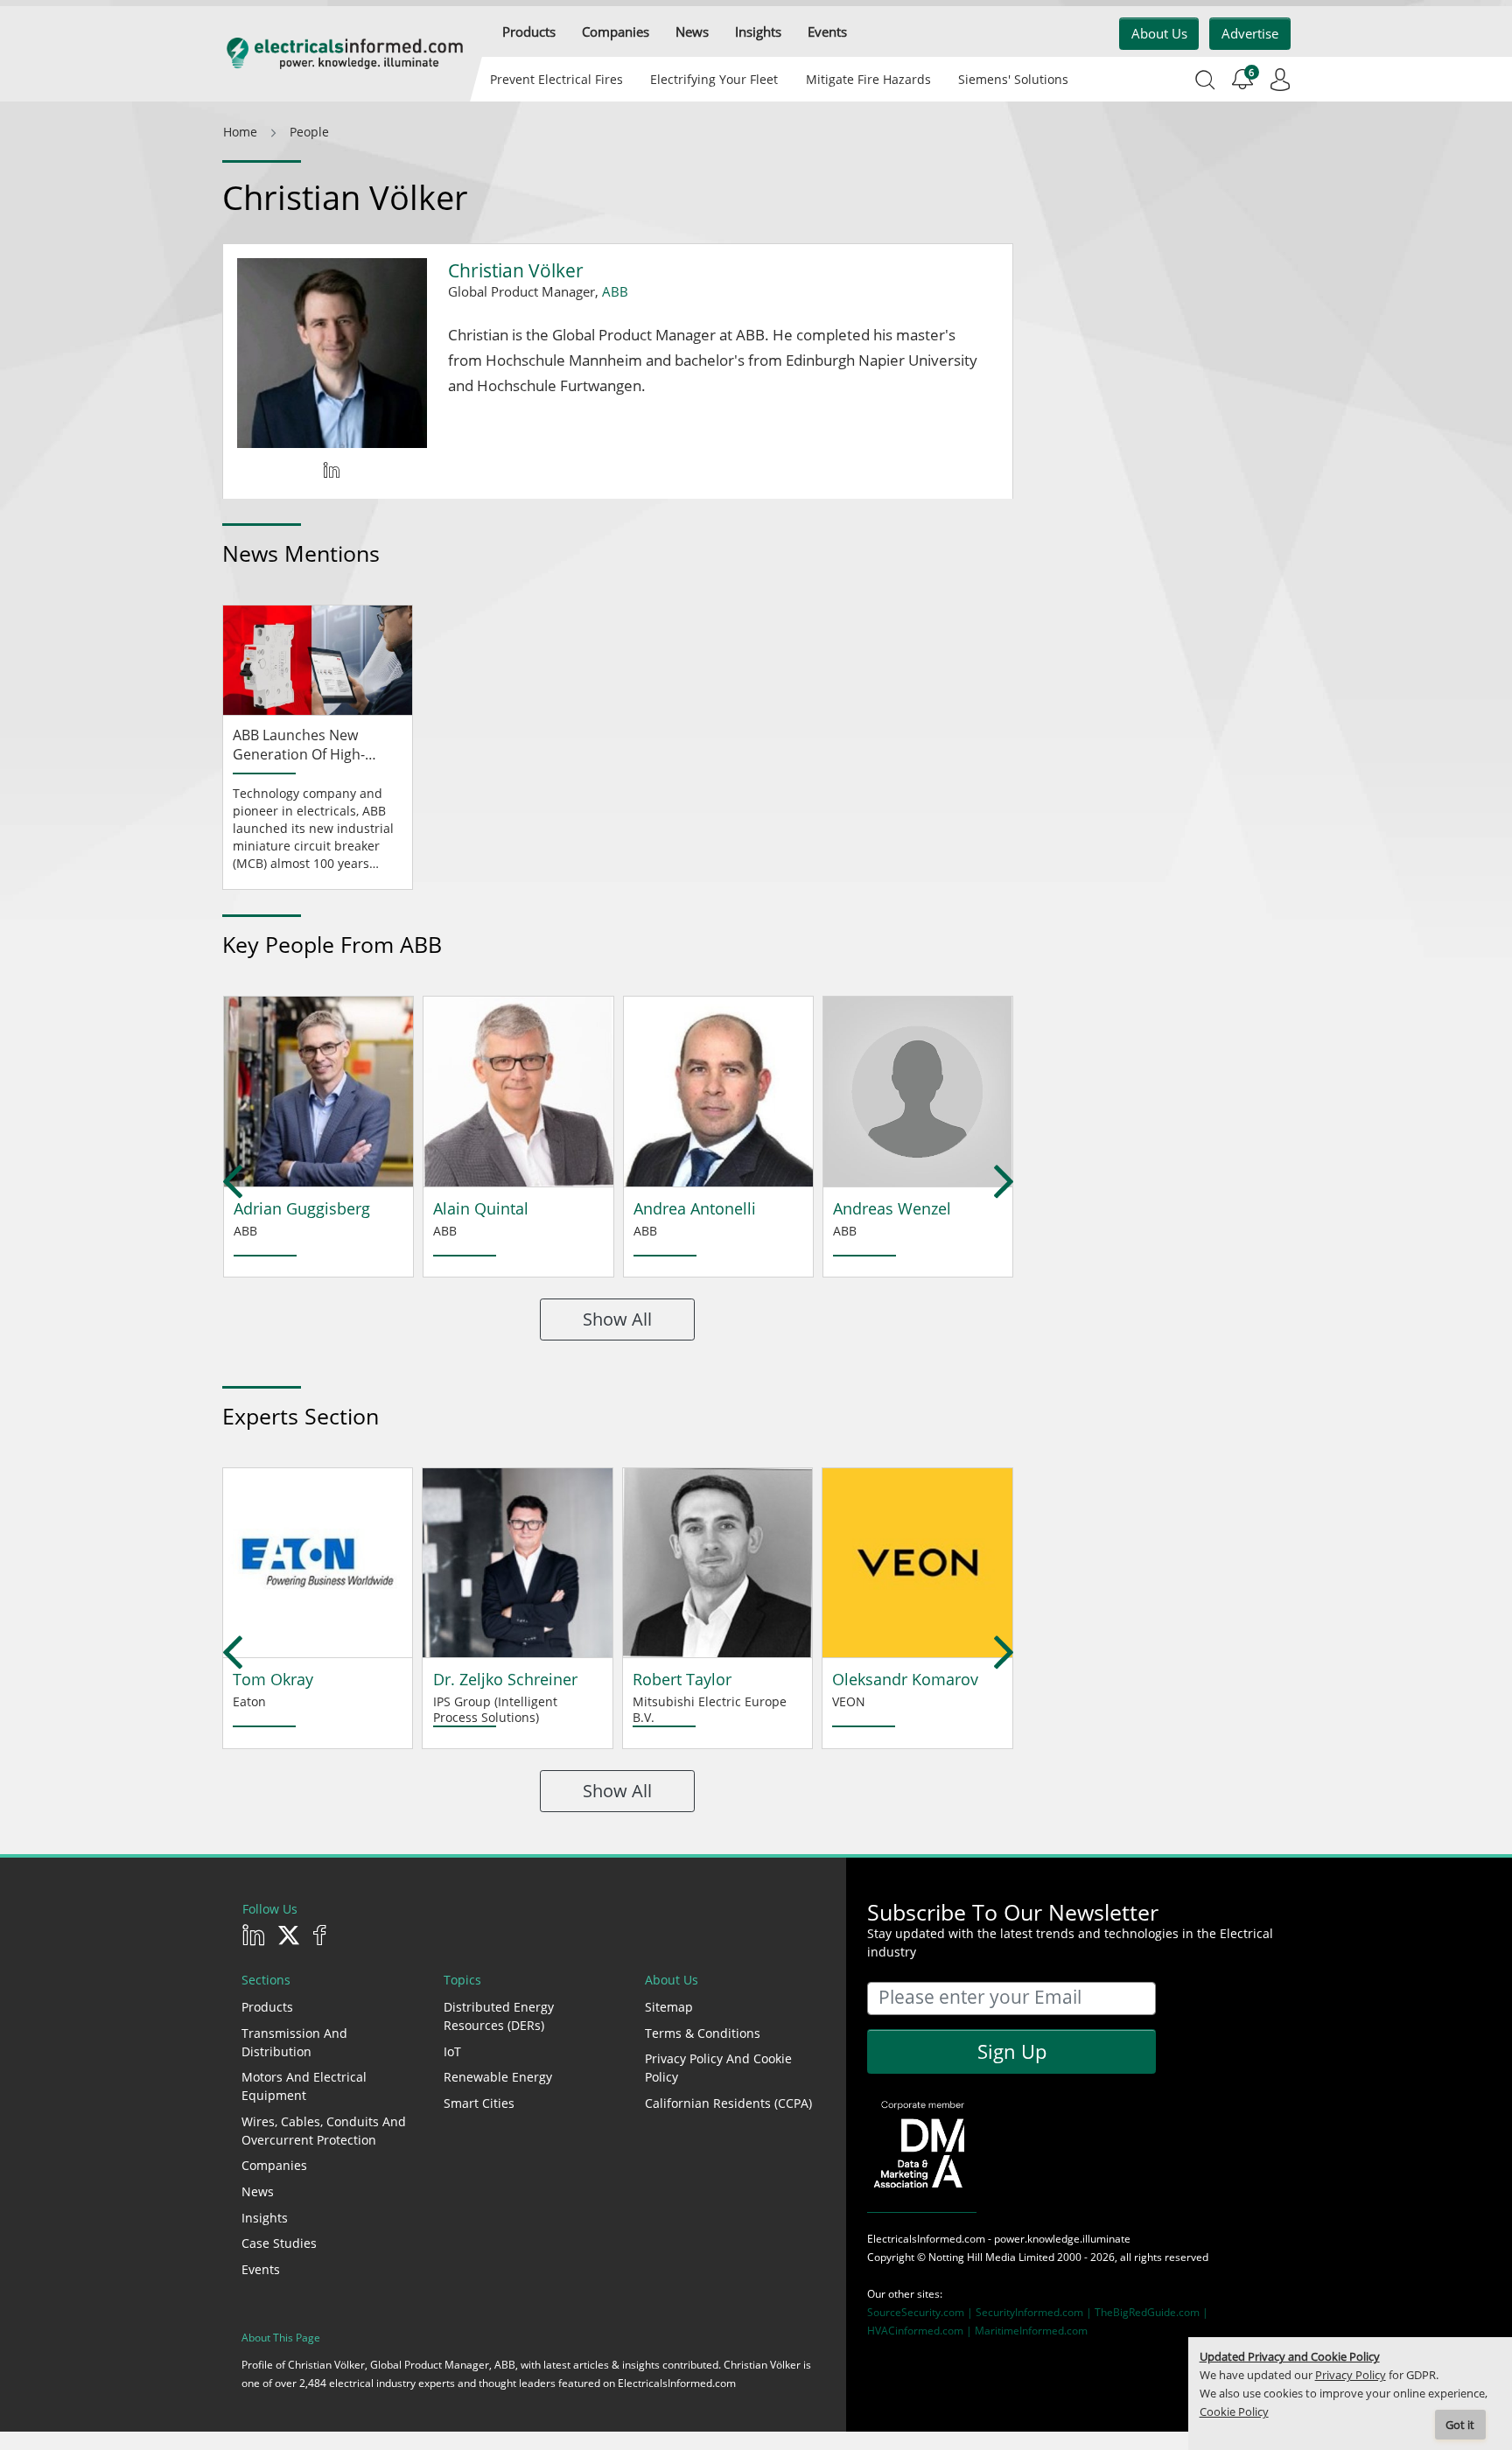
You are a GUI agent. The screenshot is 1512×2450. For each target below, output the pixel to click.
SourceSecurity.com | (921, 2312)
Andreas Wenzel (892, 1208)
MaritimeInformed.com (1031, 2331)
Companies (274, 2165)
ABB (615, 291)
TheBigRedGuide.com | (1151, 2312)
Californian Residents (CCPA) (728, 2103)
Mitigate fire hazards (868, 79)
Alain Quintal (481, 1208)
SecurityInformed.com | (1035, 2312)
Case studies (279, 2243)
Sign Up (1012, 2051)
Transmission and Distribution (294, 2042)
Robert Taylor (682, 1679)
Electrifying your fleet (714, 79)
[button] (529, 32)
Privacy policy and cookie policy (718, 2068)
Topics (462, 1980)
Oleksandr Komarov (905, 1679)
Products (267, 2007)
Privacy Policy (1351, 2375)
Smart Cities (479, 2103)
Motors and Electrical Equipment (304, 2086)
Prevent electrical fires (556, 79)
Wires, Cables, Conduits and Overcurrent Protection (324, 2131)
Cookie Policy (1234, 2412)
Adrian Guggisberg (302, 1208)
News (258, 2191)
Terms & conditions (703, 2033)
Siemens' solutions (1013, 79)
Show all (617, 1319)
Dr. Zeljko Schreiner (505, 1679)
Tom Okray (273, 1679)
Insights (265, 2218)
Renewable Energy (498, 2077)
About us (1159, 33)
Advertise (1250, 33)
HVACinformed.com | (921, 2331)
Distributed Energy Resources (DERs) (499, 2016)
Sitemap (669, 2007)
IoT (452, 2051)
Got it (1460, 2425)
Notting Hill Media (972, 2257)
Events (261, 2269)
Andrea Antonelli (695, 1208)
